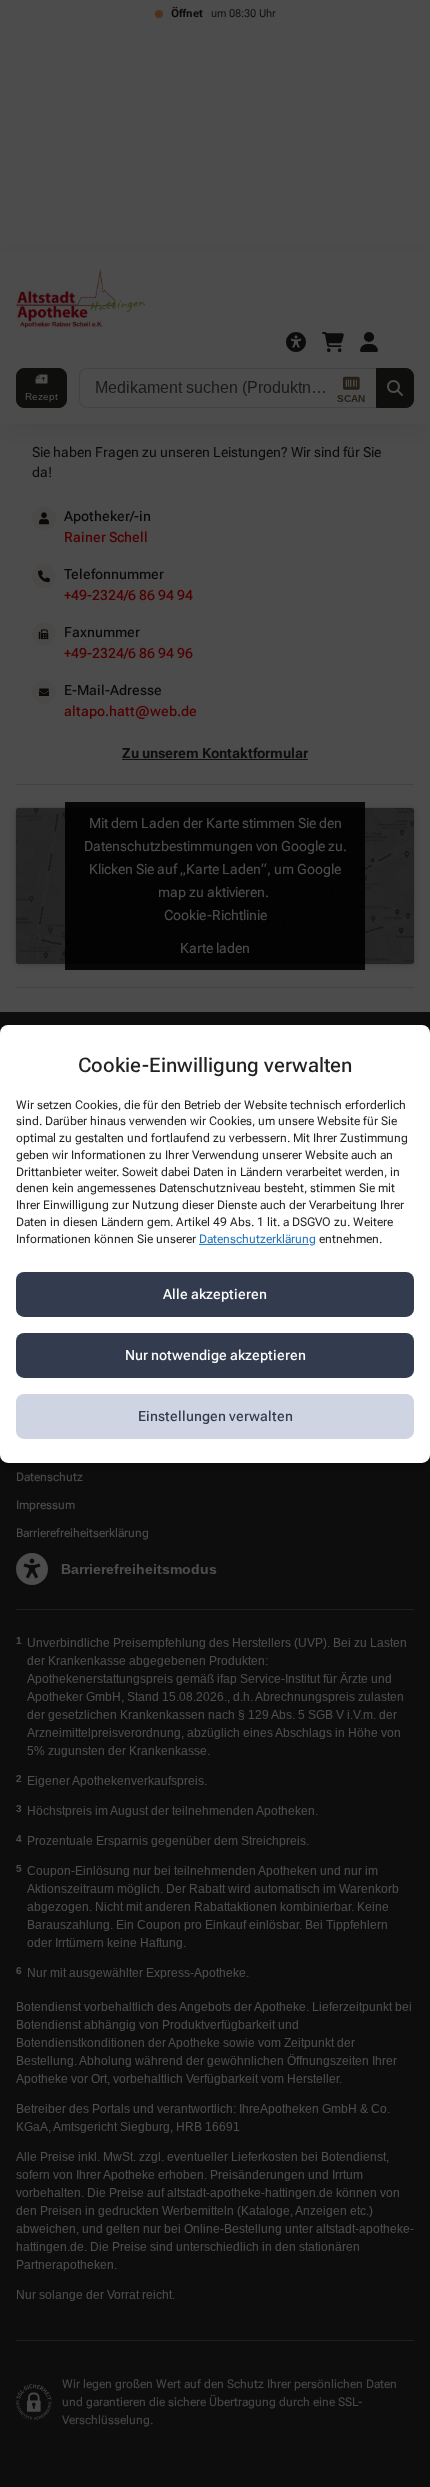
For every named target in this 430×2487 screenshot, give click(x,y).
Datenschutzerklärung (257, 1239)
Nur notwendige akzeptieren (215, 1355)
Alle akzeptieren (215, 1294)
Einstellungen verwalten (215, 1416)
